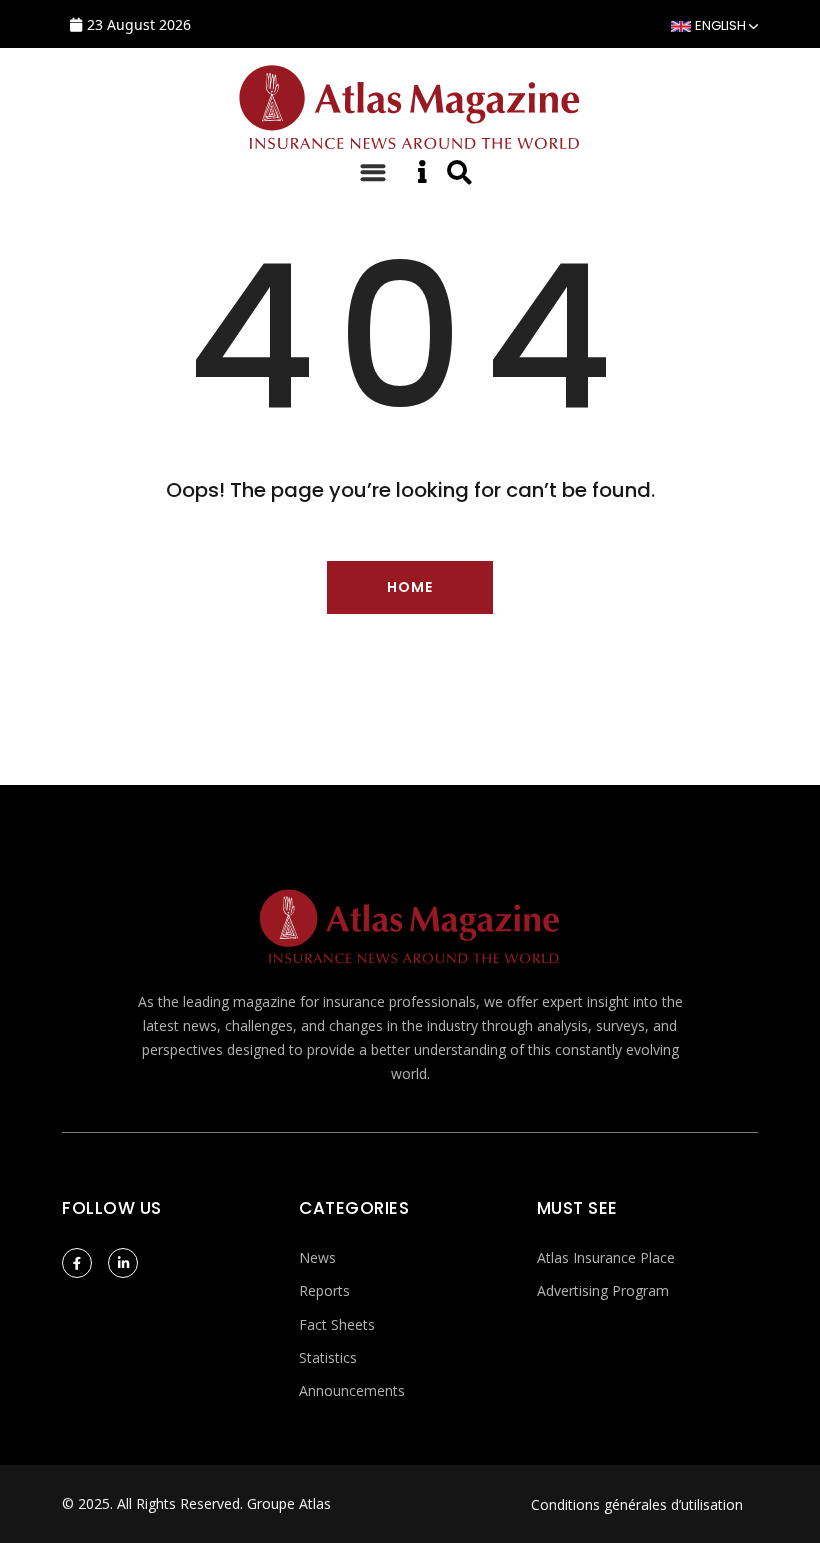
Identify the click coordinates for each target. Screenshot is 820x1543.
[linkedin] (123, 1263)
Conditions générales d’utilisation (637, 1504)
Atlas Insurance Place (606, 1257)
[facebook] (77, 1263)
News (317, 1257)
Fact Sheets (337, 1324)
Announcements (352, 1390)
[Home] (410, 104)
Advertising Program (603, 1290)
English (720, 25)
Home (410, 587)
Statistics (328, 1357)
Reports (324, 1290)
